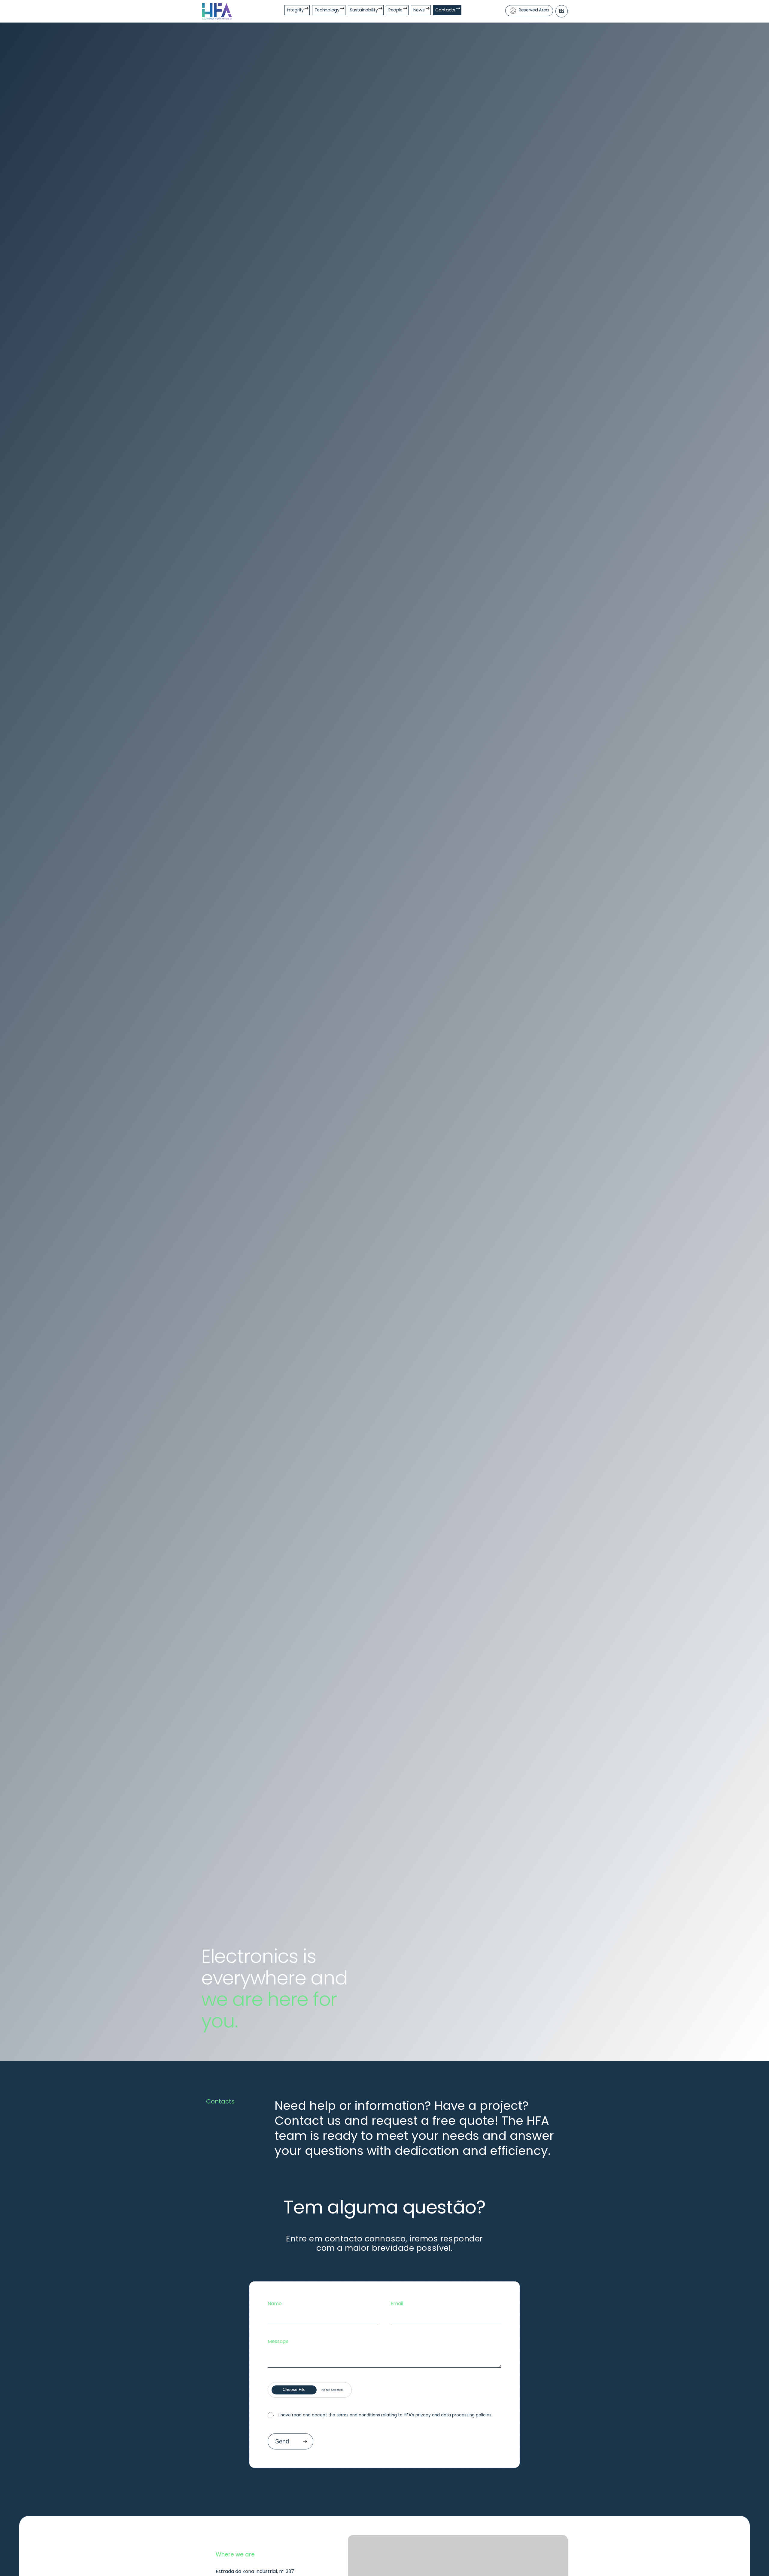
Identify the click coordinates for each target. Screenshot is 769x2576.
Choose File (294, 2389)
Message (278, 2341)
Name (275, 2304)
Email (397, 2304)
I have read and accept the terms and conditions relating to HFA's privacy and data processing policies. (385, 2415)
